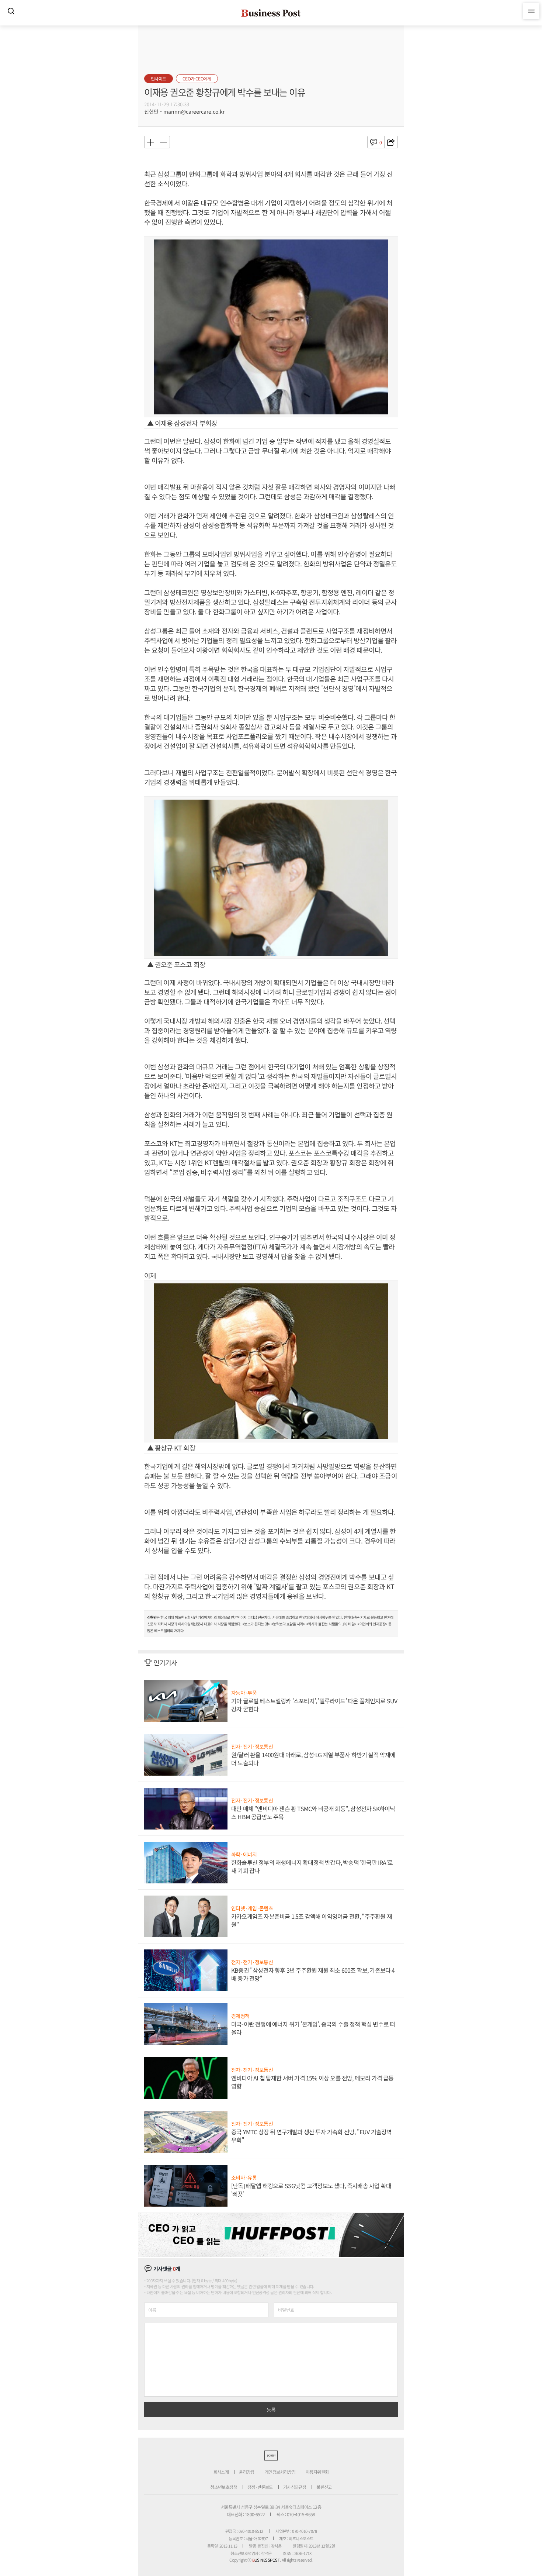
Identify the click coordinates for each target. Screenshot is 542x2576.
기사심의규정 (295, 2487)
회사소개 (221, 2472)
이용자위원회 (317, 2472)
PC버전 (271, 2456)
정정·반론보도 (260, 2487)
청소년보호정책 (224, 2487)
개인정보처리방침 (280, 2472)
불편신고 (324, 2487)
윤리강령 (247, 2472)
